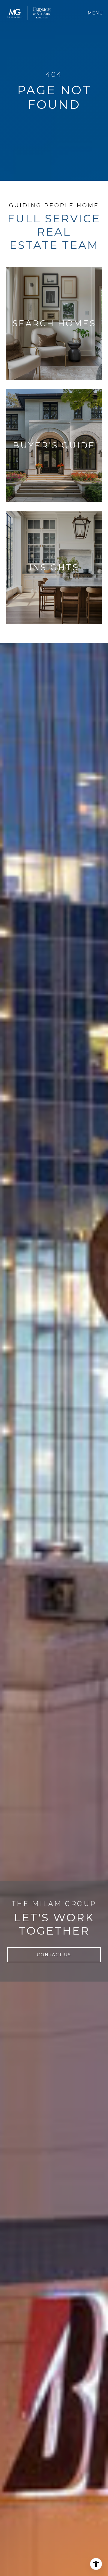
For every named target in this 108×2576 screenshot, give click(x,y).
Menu (96, 13)
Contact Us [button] (54, 1955)
